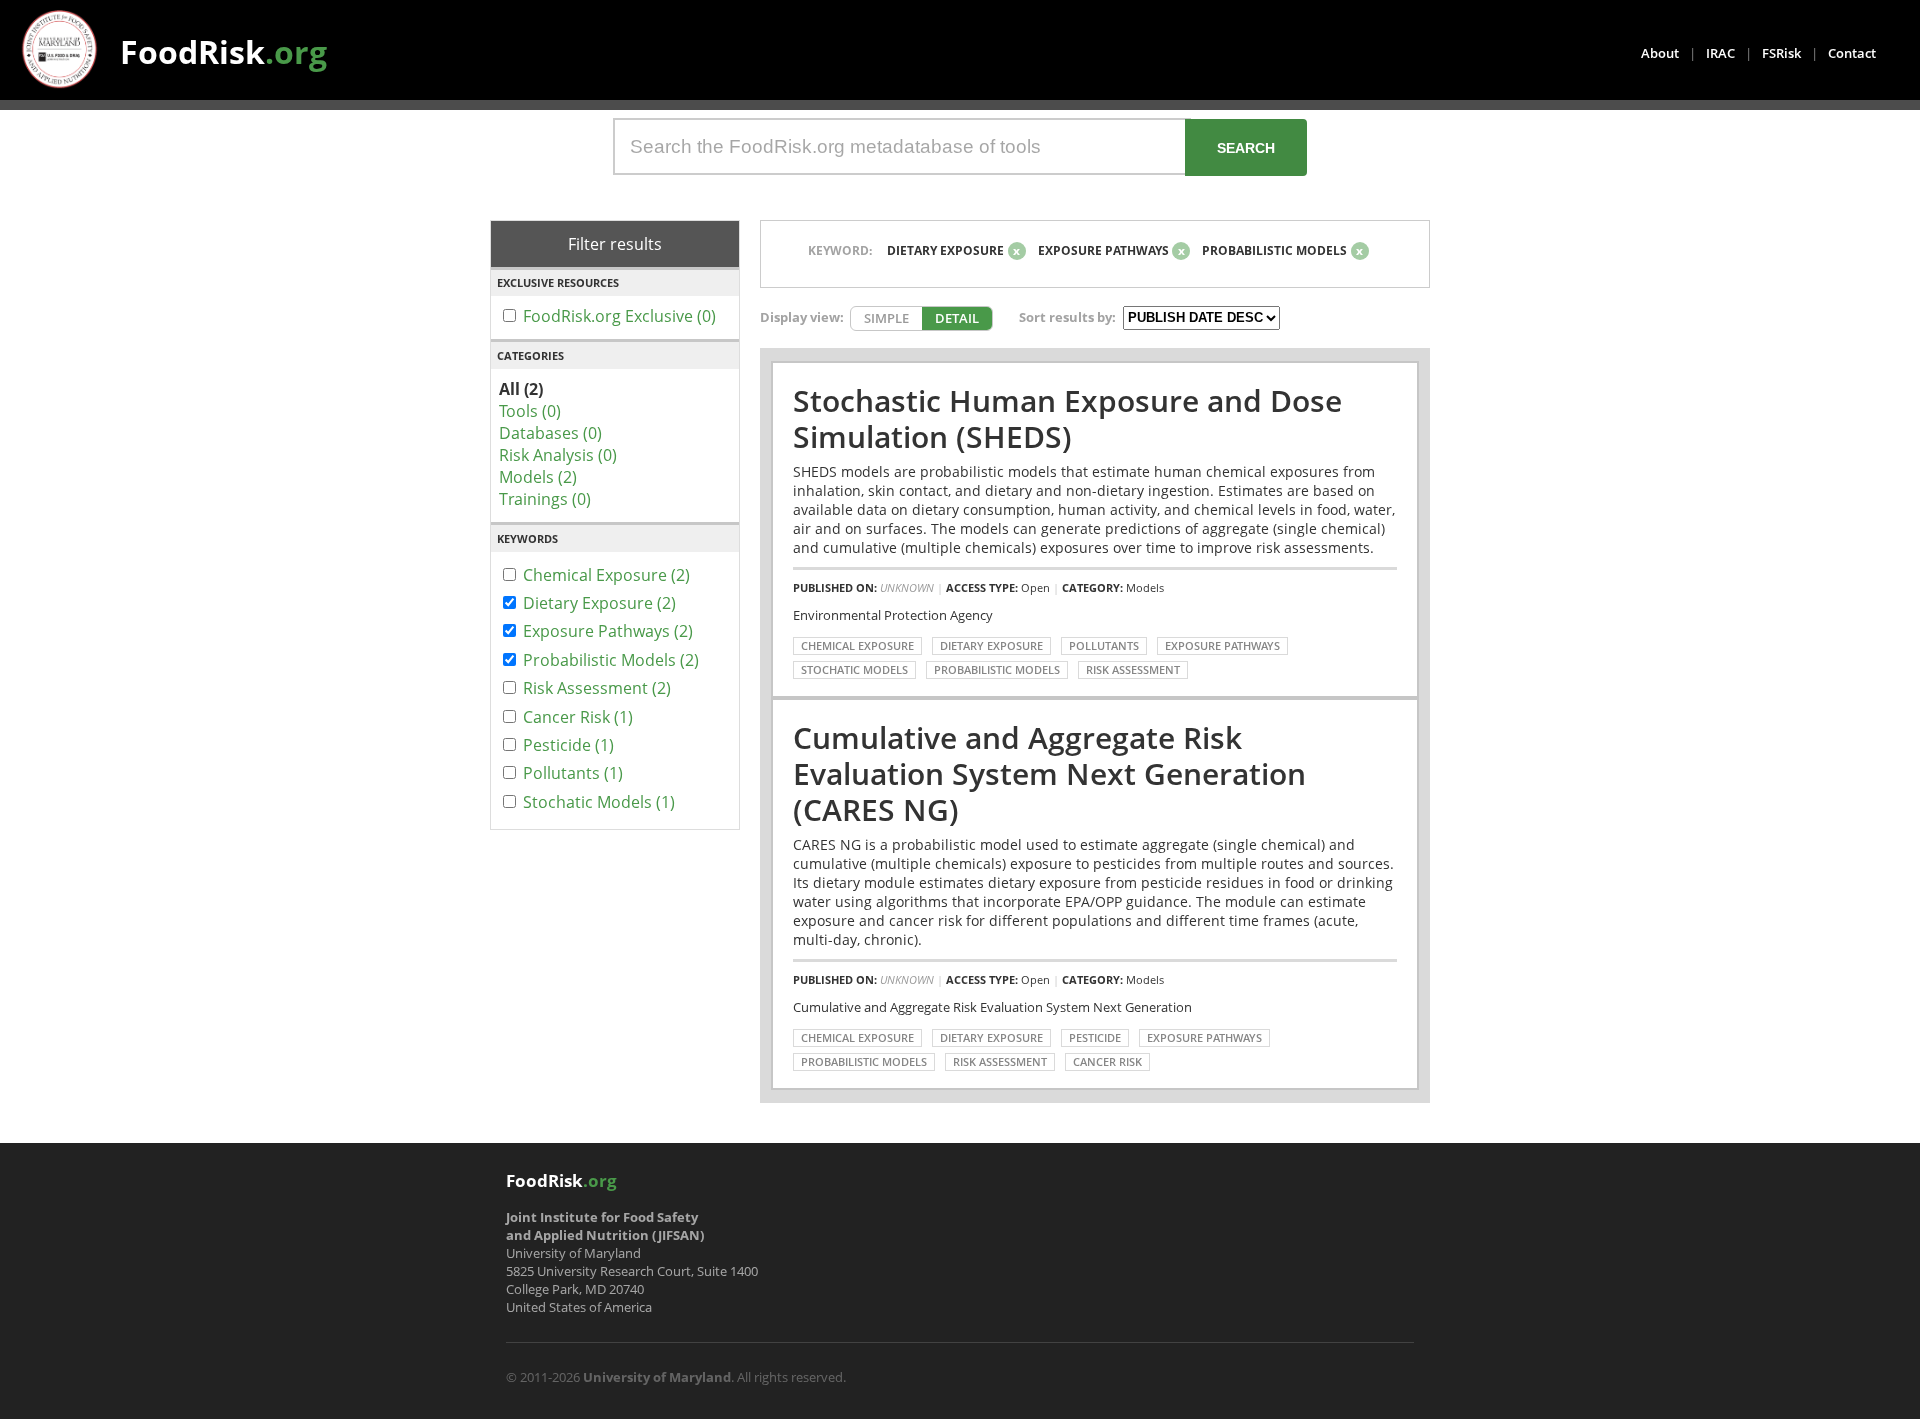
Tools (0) (530, 411)
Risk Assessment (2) (597, 688)
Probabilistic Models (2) (611, 660)
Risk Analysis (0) (558, 455)
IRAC (1720, 53)
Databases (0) (550, 433)
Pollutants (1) (573, 773)
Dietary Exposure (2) (599, 603)
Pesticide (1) (568, 745)
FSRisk (1781, 53)
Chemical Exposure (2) (606, 575)
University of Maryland (657, 1377)
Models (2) (538, 477)
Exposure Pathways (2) (608, 631)
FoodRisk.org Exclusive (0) (619, 316)
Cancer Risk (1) (578, 717)
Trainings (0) (545, 499)
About (1660, 53)
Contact (1852, 53)
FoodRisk (223, 51)
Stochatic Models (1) (599, 802)
